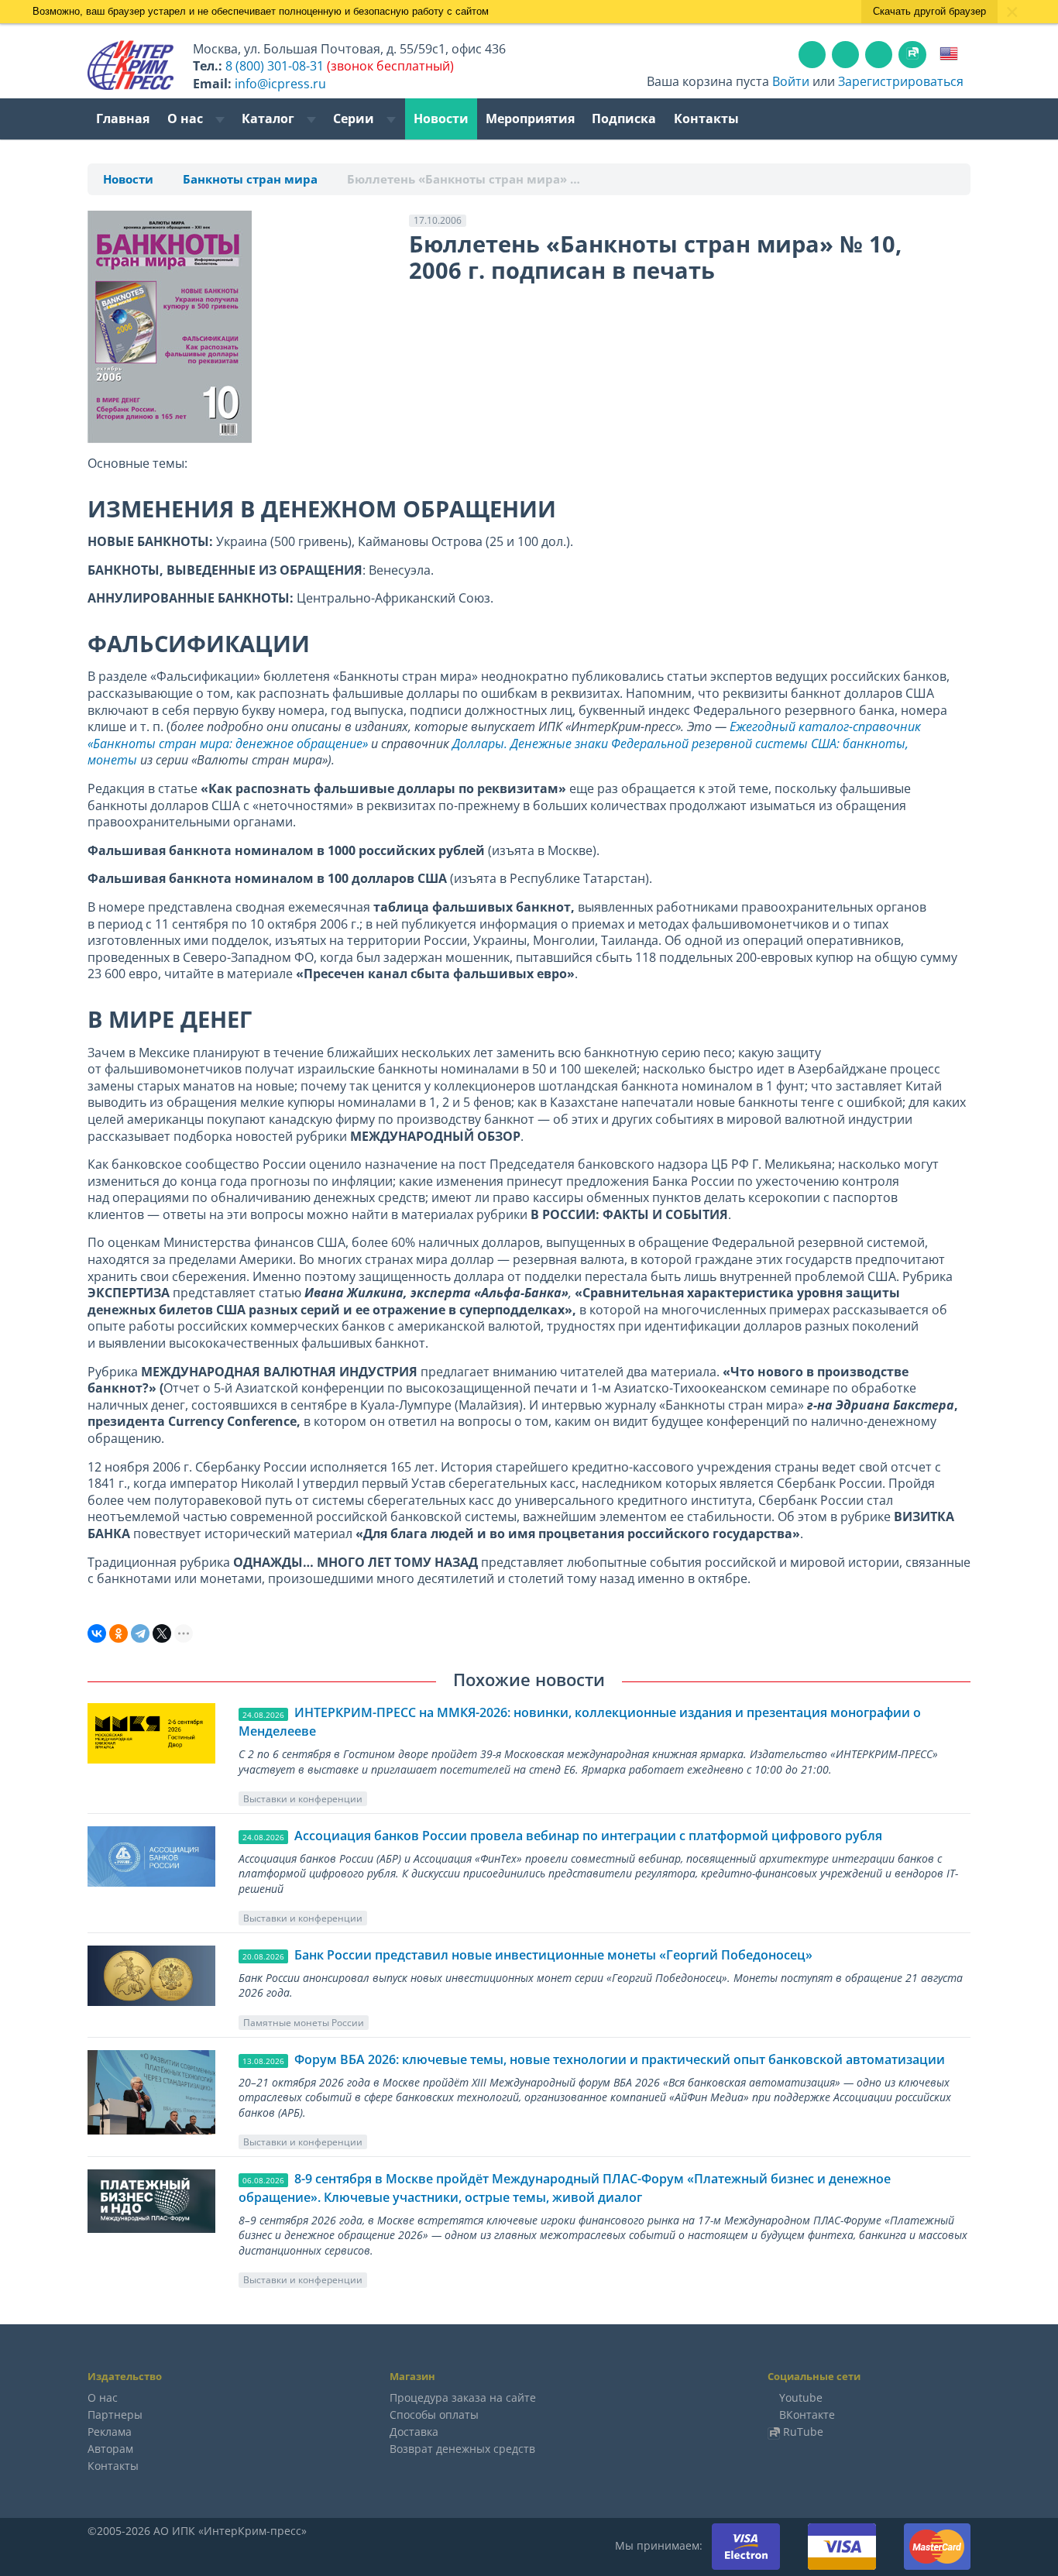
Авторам (110, 2449)
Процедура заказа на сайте (463, 2397)
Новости (441, 118)
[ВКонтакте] (97, 1633)
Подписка (624, 118)
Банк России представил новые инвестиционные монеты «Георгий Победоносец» (553, 1955)
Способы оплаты (434, 2415)
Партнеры (115, 2415)
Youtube (801, 2397)
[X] (162, 1633)
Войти (791, 81)
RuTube (803, 2432)
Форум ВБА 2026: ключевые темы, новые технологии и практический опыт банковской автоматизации (620, 2059)
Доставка (414, 2432)
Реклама (110, 2432)
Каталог (270, 118)
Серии (355, 118)
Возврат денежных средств (462, 2449)
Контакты (706, 118)
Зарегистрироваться (901, 81)
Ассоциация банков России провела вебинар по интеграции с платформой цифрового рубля (588, 1836)
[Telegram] (140, 1633)
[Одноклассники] (119, 1633)
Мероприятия (530, 118)
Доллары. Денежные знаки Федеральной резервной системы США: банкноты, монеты (498, 752)
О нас (187, 118)
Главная (123, 118)
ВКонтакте (807, 2415)
